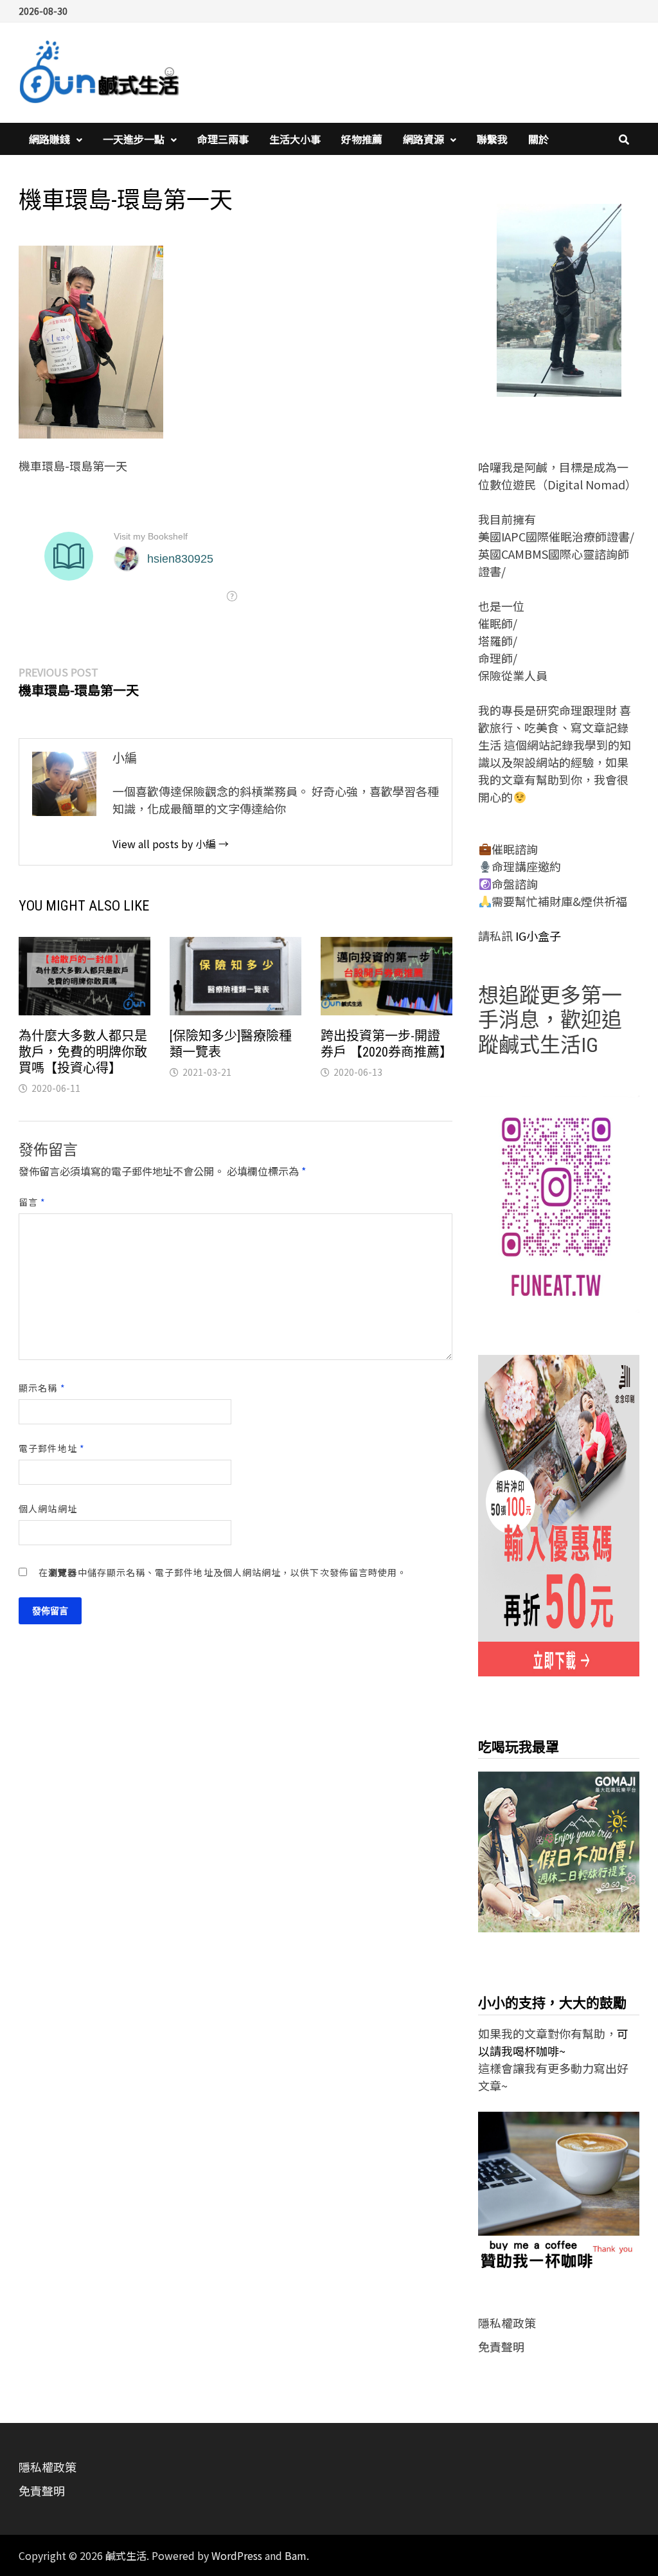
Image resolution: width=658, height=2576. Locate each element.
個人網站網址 (48, 1509)
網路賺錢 (49, 139)
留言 (32, 1202)
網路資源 (423, 139)
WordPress (237, 2555)
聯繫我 (492, 139)
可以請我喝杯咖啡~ (553, 2042)
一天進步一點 (134, 139)
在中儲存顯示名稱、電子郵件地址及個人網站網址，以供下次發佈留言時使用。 (223, 1572)
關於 (538, 139)
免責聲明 (501, 2346)
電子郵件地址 (52, 1448)
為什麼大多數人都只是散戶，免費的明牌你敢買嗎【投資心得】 (83, 1052)
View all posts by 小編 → (171, 844)
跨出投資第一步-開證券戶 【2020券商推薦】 (387, 1044)
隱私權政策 (507, 2323)
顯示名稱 (42, 1388)
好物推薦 (362, 139)
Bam (296, 2555)
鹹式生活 (126, 2555)
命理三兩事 (223, 139)
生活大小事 (295, 139)
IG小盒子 (537, 936)
